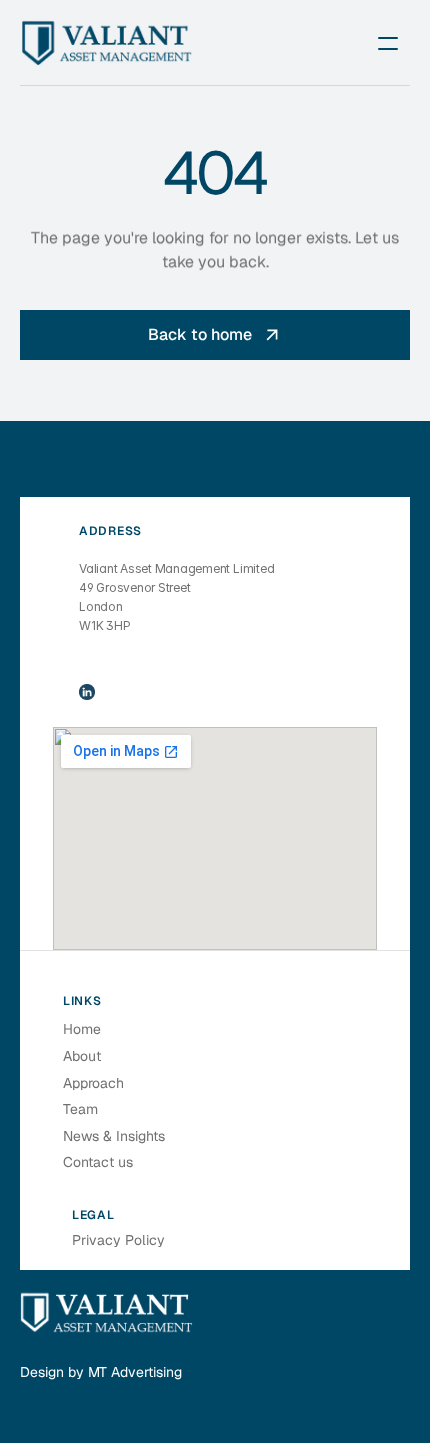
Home (82, 1029)
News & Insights (114, 1136)
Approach (93, 1083)
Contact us (98, 1162)
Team (80, 1109)
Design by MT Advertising (101, 1372)
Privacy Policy (118, 1240)
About (82, 1056)
